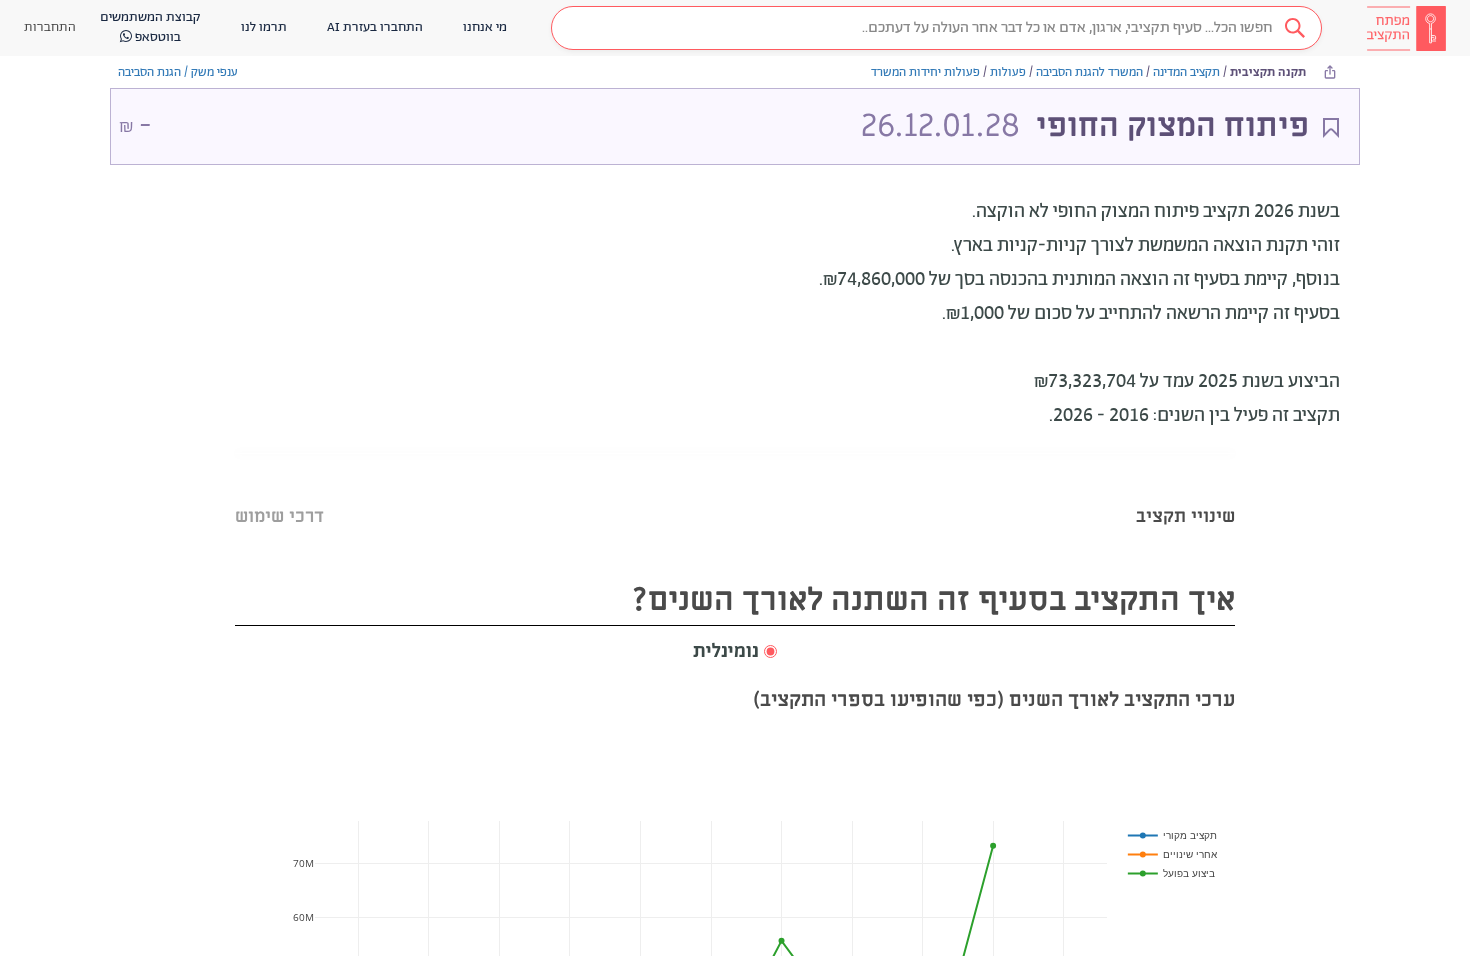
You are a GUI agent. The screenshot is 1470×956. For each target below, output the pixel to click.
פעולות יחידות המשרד (925, 72)
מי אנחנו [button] (485, 27)
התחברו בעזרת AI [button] (375, 27)
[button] (936, 28)
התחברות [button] (50, 27)
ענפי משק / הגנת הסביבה (178, 72)
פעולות (1008, 72)
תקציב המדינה (1186, 72)
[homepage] (1406, 28)
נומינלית (726, 652)
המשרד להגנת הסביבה (1089, 72)
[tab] (1185, 491)
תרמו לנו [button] (264, 27)
